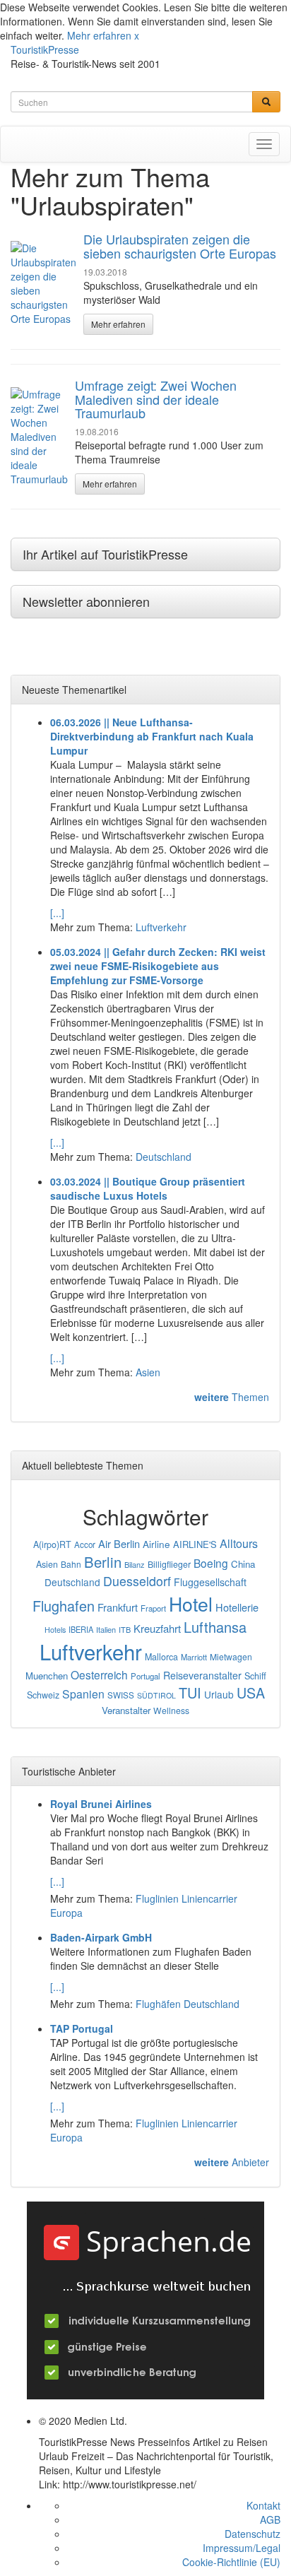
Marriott (194, 1657)
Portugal (145, 1676)
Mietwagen (231, 1656)
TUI (190, 1692)
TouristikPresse (45, 49)
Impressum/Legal (242, 2548)
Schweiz (43, 1695)
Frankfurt (118, 1607)
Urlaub (219, 1694)
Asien (148, 1372)
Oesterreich (99, 1674)
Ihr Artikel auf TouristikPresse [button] (105, 554)
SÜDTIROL (156, 1695)
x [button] (137, 35)
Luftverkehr (161, 927)
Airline (156, 1544)
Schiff (255, 1676)
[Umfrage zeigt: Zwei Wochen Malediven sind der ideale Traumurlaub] (39, 437)
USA (251, 1692)
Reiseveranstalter (202, 1675)
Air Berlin (119, 1543)
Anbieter (232, 2162)
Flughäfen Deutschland (188, 2004)
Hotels (55, 1630)
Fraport (153, 1608)
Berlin (103, 1562)
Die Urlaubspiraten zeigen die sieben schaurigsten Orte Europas (180, 246)
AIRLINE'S (195, 1544)
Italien (106, 1629)
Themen (232, 1397)
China (243, 1564)
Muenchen (47, 1676)
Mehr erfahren (99, 35)
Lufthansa (215, 1627)
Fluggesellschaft (210, 1582)
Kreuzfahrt (157, 1628)
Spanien (83, 1694)
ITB (125, 1629)
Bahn (71, 1564)
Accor (85, 1544)
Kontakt (263, 2505)
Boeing (211, 1563)
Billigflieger (169, 1564)
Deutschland (164, 1157)
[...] (57, 913)
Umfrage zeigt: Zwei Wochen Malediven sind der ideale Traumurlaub (156, 399)
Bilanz (135, 1564)
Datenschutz (253, 2534)
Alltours (239, 1543)
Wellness (171, 1710)
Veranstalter (126, 1710)
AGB (270, 2519)
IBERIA (81, 1629)
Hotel (191, 1603)
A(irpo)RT (52, 1544)
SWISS (121, 1695)
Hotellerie (237, 1607)
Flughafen (64, 1606)
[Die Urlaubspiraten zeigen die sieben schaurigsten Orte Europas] (43, 283)
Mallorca (161, 1657)
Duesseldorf (137, 1581)
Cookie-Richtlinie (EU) (231, 2562)
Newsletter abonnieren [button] (86, 601)
